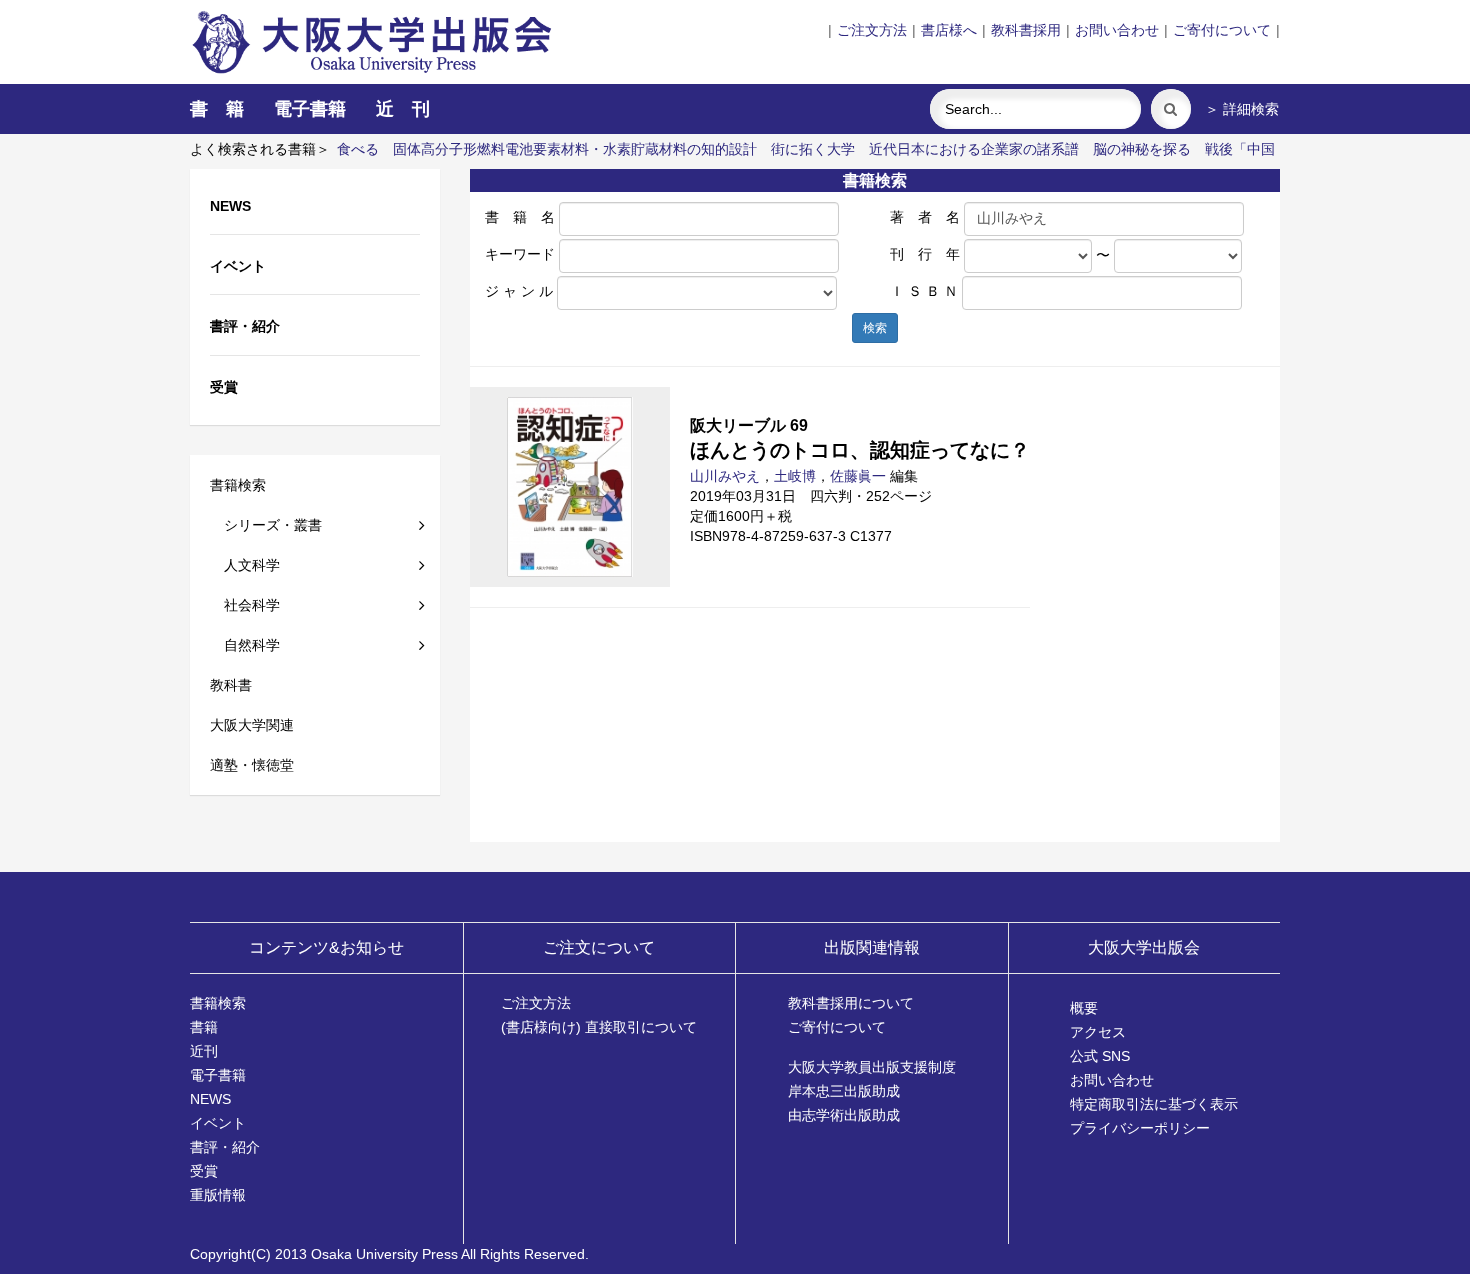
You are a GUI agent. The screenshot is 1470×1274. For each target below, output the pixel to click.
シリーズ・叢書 (266, 525)
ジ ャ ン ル (519, 291)
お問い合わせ (1117, 30)
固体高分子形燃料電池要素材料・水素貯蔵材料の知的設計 (575, 149)
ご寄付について (1222, 30)
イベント (218, 1123)
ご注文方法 (872, 30)
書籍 (204, 1027)
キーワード (520, 254)
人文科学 (245, 565)
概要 (1084, 1008)
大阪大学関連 (252, 725)
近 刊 (403, 109)
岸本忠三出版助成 (844, 1091)
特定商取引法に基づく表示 (1154, 1104)
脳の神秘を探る (1142, 149)
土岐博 (795, 476)
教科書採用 (1026, 30)
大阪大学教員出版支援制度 (872, 1067)
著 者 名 (925, 217)
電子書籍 (310, 109)
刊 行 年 (925, 254)
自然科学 (245, 645)
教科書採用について (851, 1003)
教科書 (231, 685)
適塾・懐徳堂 (252, 765)
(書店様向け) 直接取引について (599, 1027)
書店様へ (949, 30)
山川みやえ (725, 476)
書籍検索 (238, 485)
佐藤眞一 (858, 476)
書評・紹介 (225, 1147)
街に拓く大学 (813, 149)
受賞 (204, 1171)
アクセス (1098, 1032)
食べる (358, 149)
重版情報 (218, 1195)
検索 (875, 328)
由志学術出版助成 (844, 1115)
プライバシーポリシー (1140, 1128)
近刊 (204, 1051)
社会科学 (245, 605)
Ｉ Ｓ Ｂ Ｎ (924, 291)
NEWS (210, 1099)
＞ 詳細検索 (1242, 109)
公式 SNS (1100, 1056)
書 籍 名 (520, 217)
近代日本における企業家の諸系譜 (974, 149)
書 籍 (217, 109)
